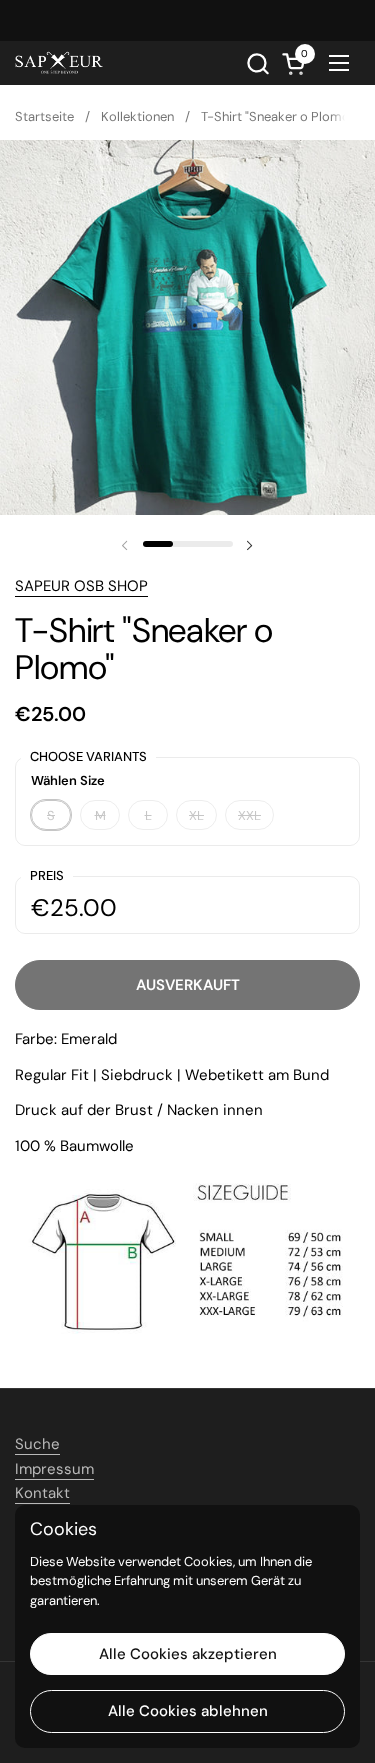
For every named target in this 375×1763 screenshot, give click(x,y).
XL (196, 815)
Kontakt (42, 1493)
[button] (257, 63)
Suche (37, 1444)
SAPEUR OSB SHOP (81, 586)
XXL (249, 815)
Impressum (54, 1469)
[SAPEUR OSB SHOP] (59, 63)
